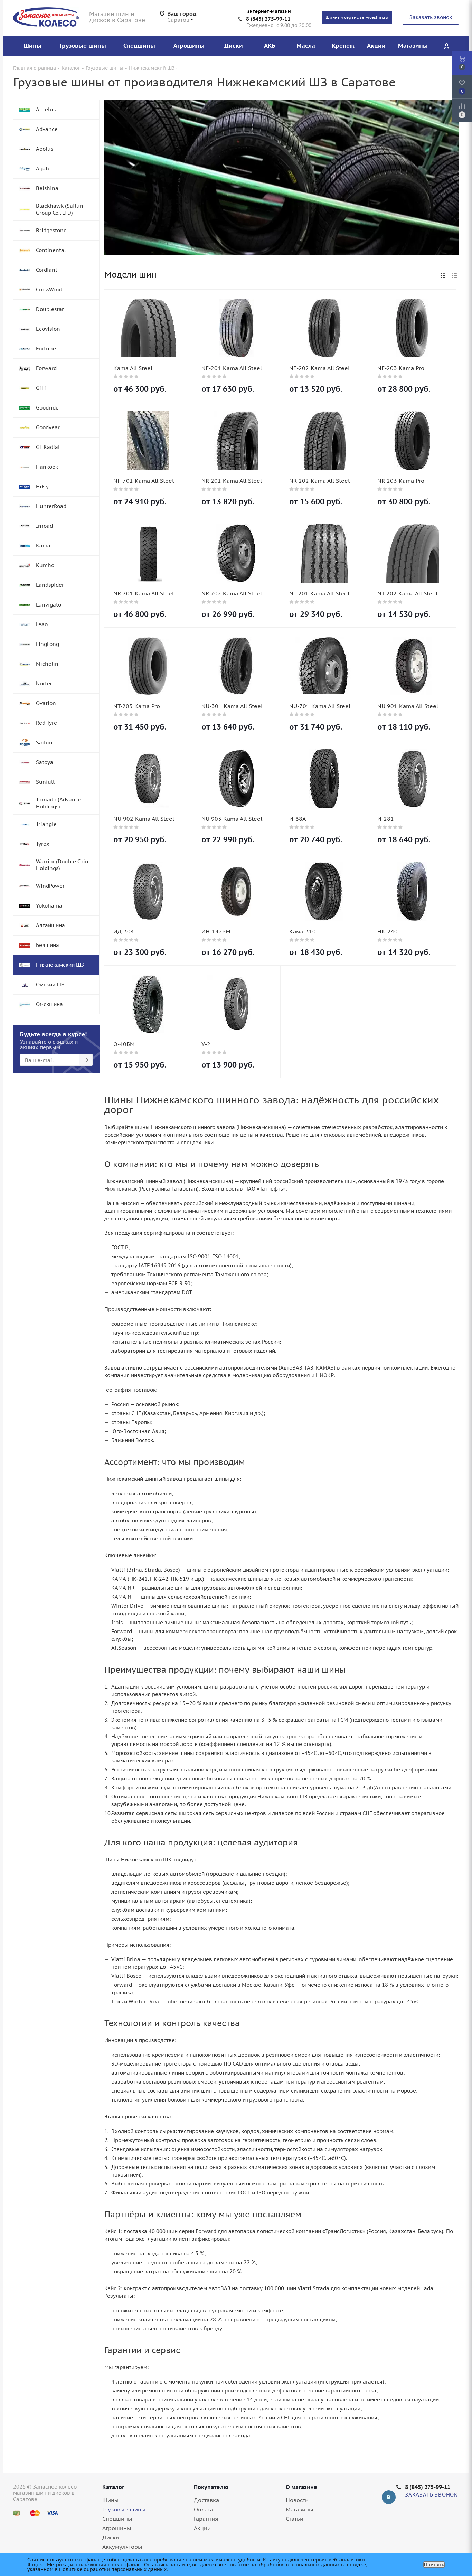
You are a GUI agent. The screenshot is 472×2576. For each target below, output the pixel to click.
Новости (297, 2500)
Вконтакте (389, 2497)
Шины (110, 2500)
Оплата (204, 2509)
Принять (434, 2565)
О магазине (301, 2487)
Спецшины (117, 2519)
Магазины (299, 2509)
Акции (202, 2528)
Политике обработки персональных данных (113, 2569)
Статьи (295, 2519)
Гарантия (206, 2519)
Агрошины (117, 2528)
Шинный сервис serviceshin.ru (357, 17)
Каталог (113, 2487)
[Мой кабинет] (446, 46)
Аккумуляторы (122, 2547)
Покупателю (211, 2487)
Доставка (206, 2500)
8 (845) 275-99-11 (268, 19)
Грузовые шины (124, 2509)
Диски (111, 2537)
